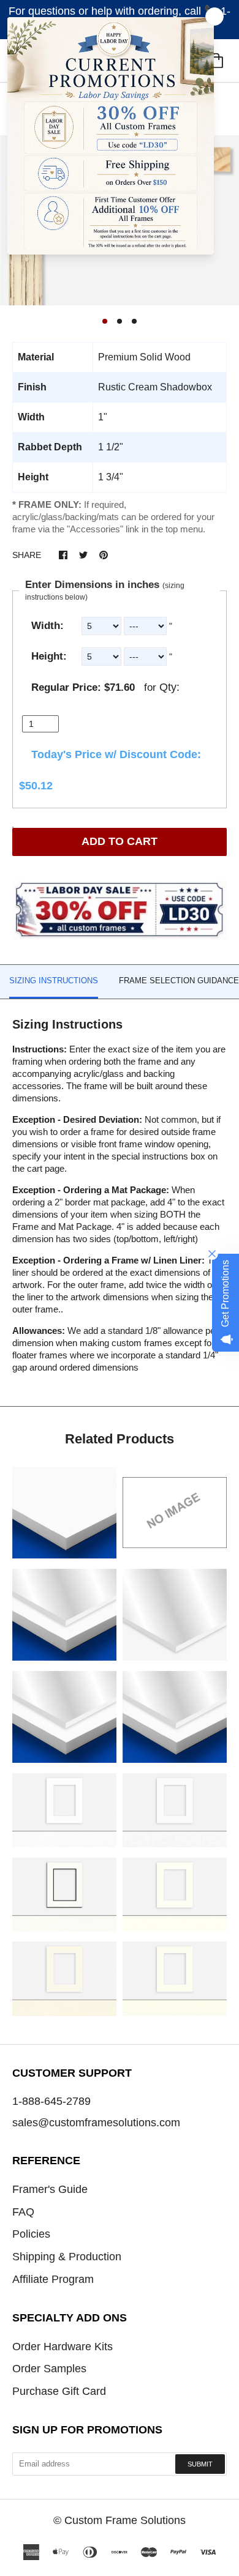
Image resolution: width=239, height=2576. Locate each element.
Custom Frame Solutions (125, 2520)
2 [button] (120, 321)
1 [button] (105, 321)
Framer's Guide (50, 2189)
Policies (31, 2234)
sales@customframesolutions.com (96, 2123)
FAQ (23, 2212)
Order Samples (49, 2369)
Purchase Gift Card (59, 2391)
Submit (200, 2464)
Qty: (169, 687)
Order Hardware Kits (63, 2347)
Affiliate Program (53, 2279)
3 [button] (134, 321)
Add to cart (120, 841)
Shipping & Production (67, 2257)
